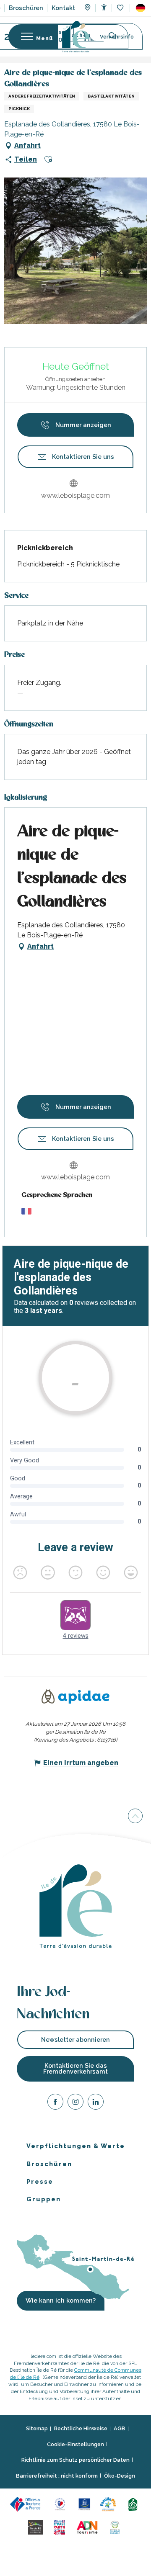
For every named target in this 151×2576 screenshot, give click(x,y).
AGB (120, 2428)
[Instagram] (75, 2103)
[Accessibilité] (104, 7)
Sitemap (37, 2428)
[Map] (87, 8)
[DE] (141, 8)
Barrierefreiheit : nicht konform (57, 2475)
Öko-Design (120, 2475)
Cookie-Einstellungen (75, 2444)
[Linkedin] (96, 2103)
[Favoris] (121, 8)
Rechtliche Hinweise (81, 2428)
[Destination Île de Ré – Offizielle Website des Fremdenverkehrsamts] (76, 37)
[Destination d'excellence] (61, 2503)
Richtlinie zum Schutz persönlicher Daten (75, 2460)
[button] (141, 8)
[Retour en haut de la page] (135, 1817)
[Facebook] (55, 2103)
